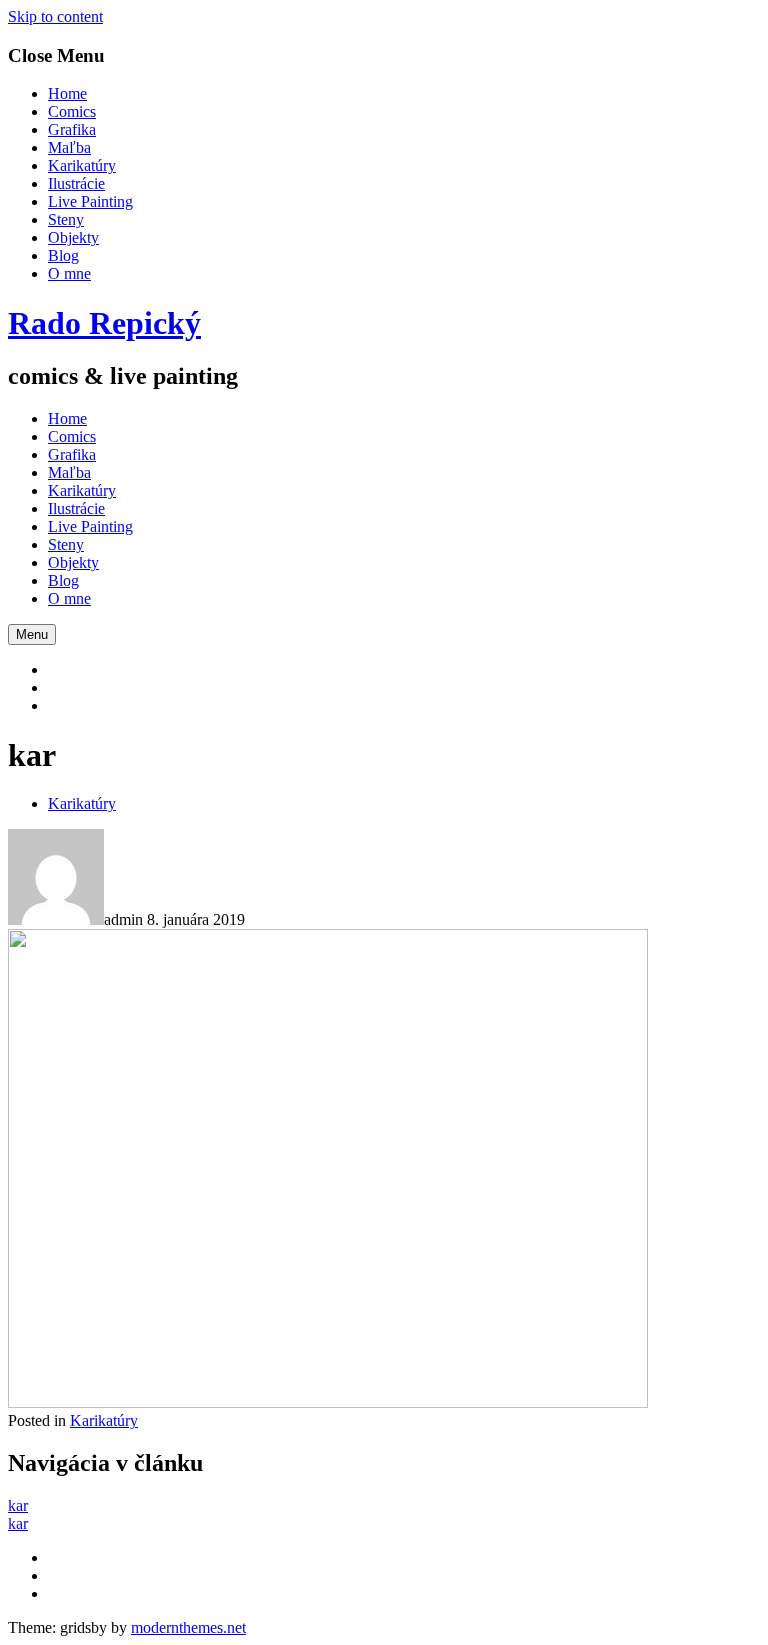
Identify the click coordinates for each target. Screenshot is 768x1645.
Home (67, 93)
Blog (63, 255)
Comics (72, 111)
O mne (69, 273)
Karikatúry (82, 165)
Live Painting (90, 201)
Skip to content (55, 16)
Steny (66, 219)
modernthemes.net (188, 1627)
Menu (32, 634)
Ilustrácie (76, 183)
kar (18, 1505)
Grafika (72, 129)
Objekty (73, 237)
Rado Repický (104, 323)
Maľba (69, 147)
